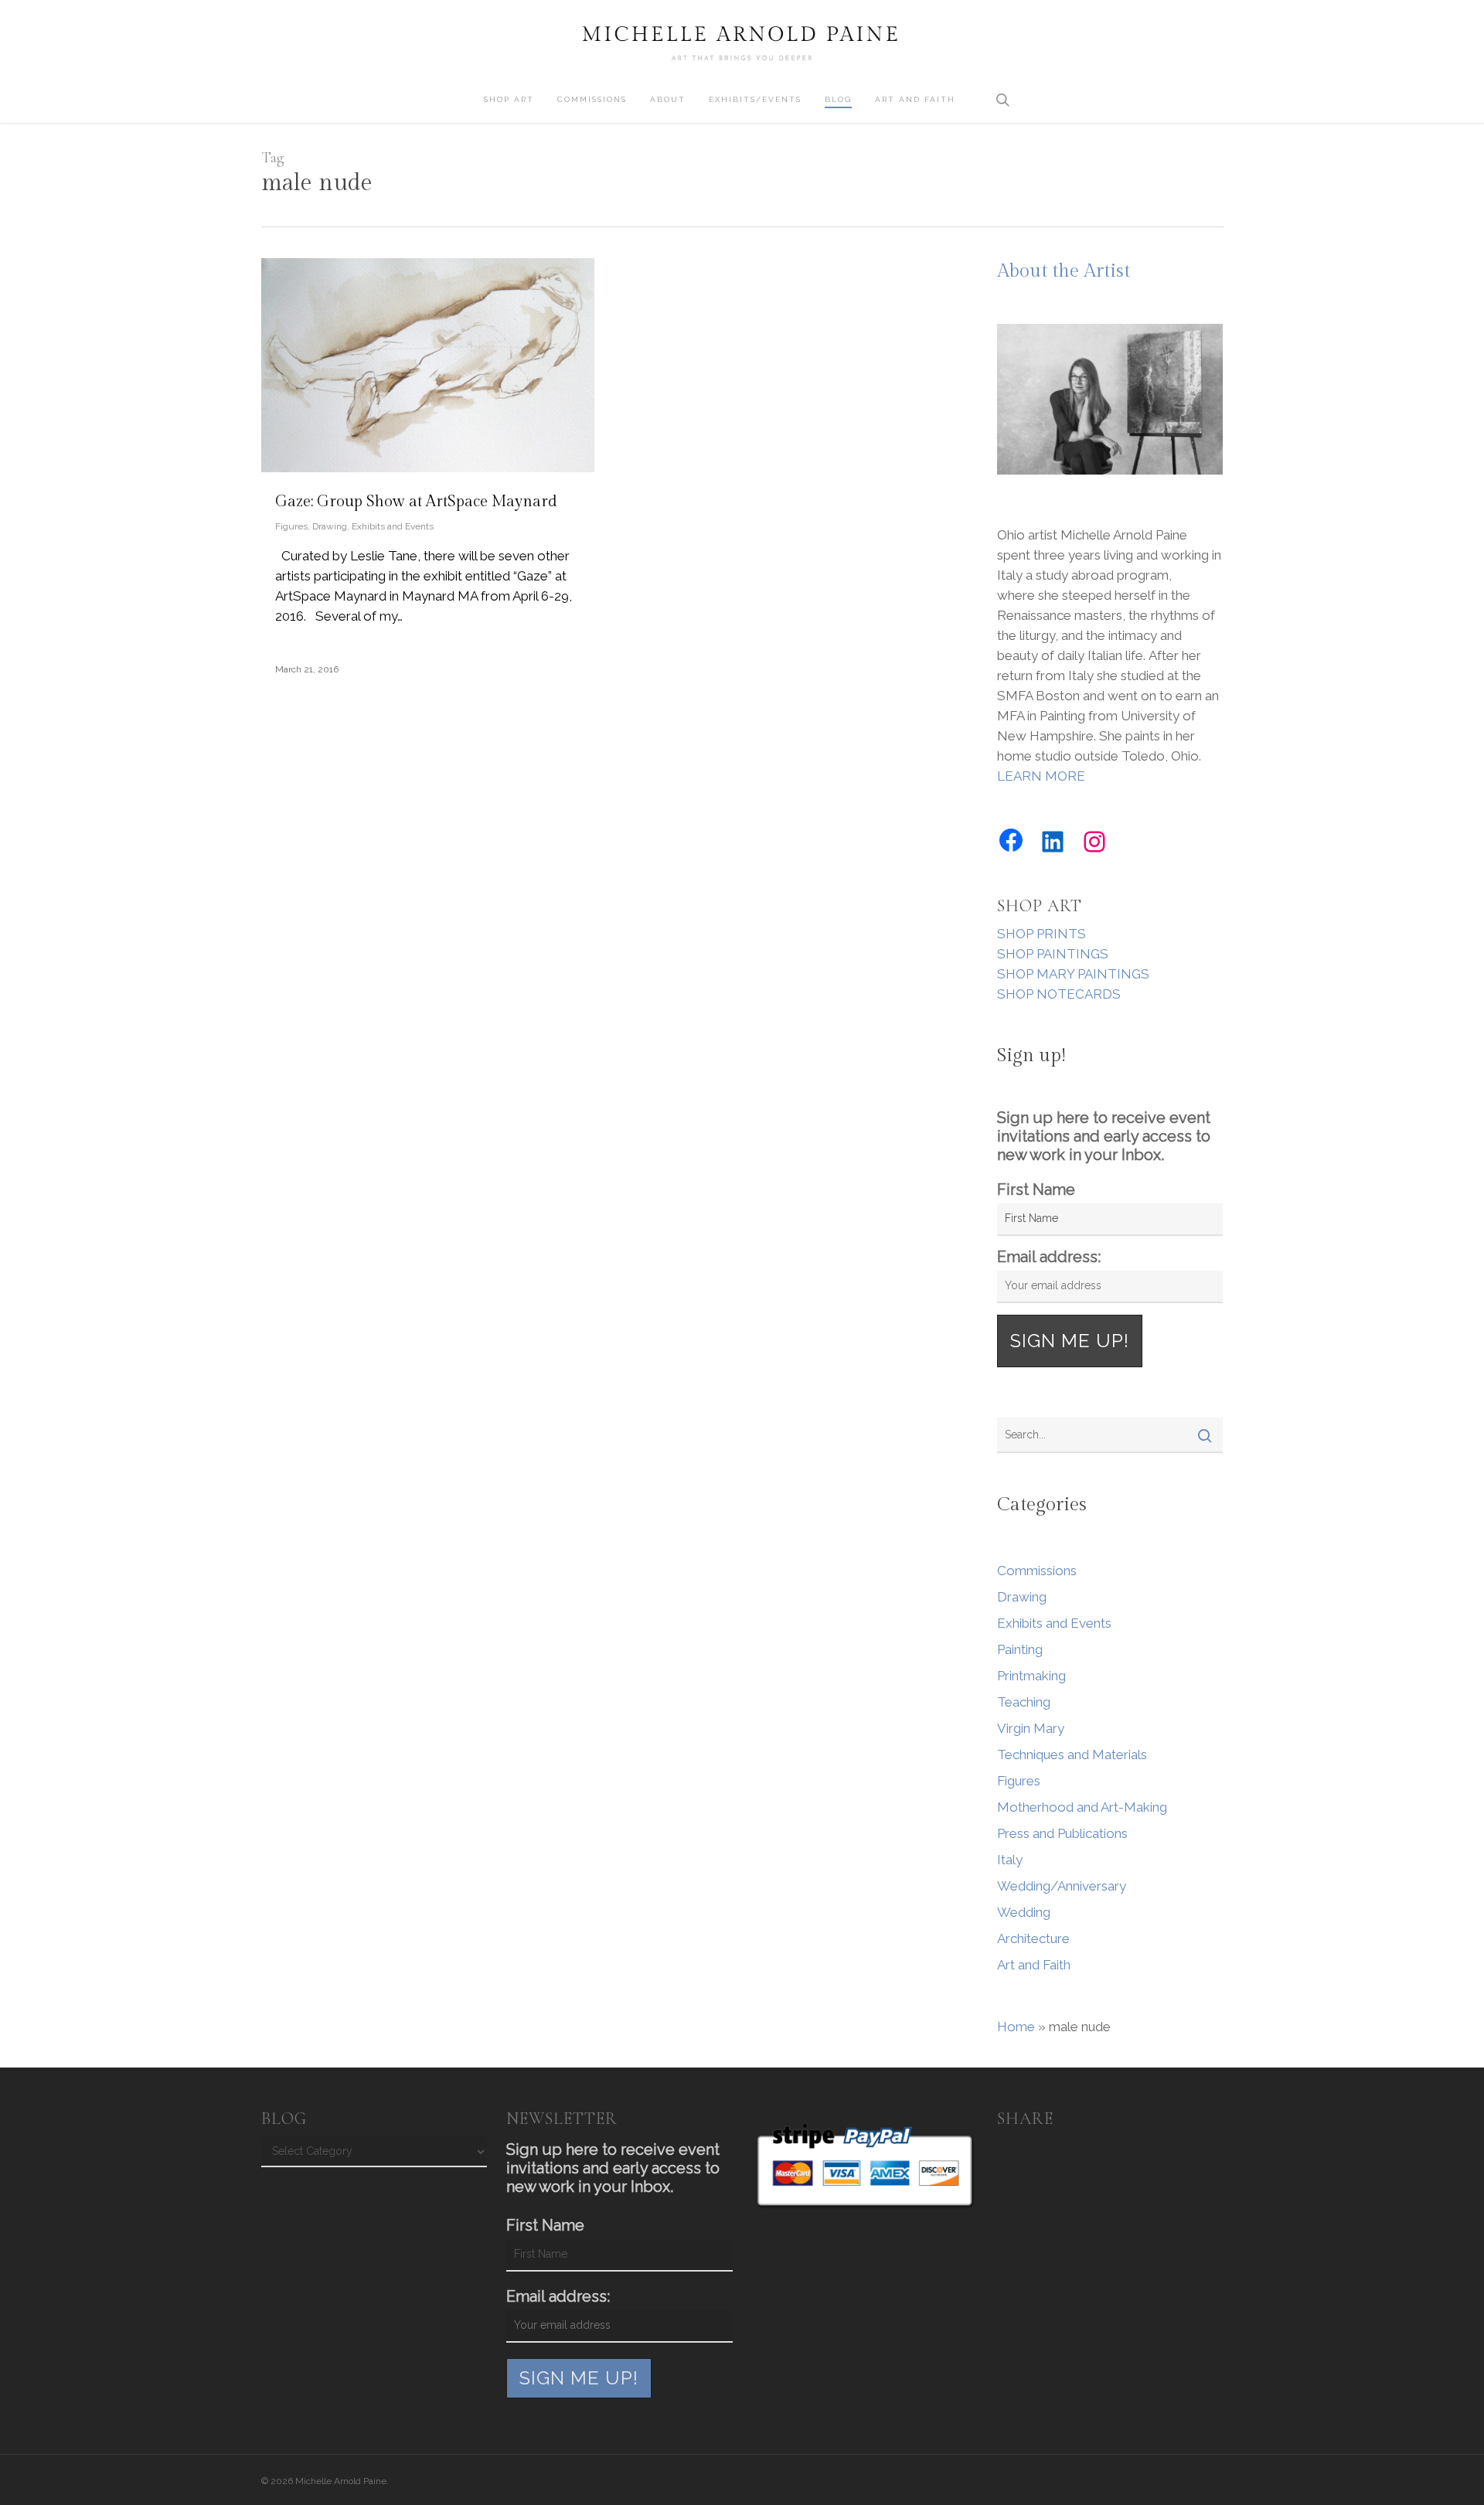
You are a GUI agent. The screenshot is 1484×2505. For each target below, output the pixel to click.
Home (1016, 2027)
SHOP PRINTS (1042, 934)
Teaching (1024, 1702)
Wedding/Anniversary (1062, 1886)
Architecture (1033, 1938)
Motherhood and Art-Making (1082, 1807)
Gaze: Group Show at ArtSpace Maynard (416, 502)
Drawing (330, 526)
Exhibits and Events (393, 526)
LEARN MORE (1041, 776)
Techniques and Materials (1072, 1755)
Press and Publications (1062, 1833)
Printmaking (1031, 1676)
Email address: (1049, 1257)
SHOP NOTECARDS (1059, 994)
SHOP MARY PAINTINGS (1073, 974)
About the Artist (1064, 271)
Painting (1020, 1649)
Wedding (1024, 1912)
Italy (1010, 1860)
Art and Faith (1034, 1965)
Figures (291, 526)
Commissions (1037, 1571)
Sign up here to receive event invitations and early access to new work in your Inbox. (1104, 1136)
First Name (1036, 1190)
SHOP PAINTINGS (1053, 954)
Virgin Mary (1031, 1728)
